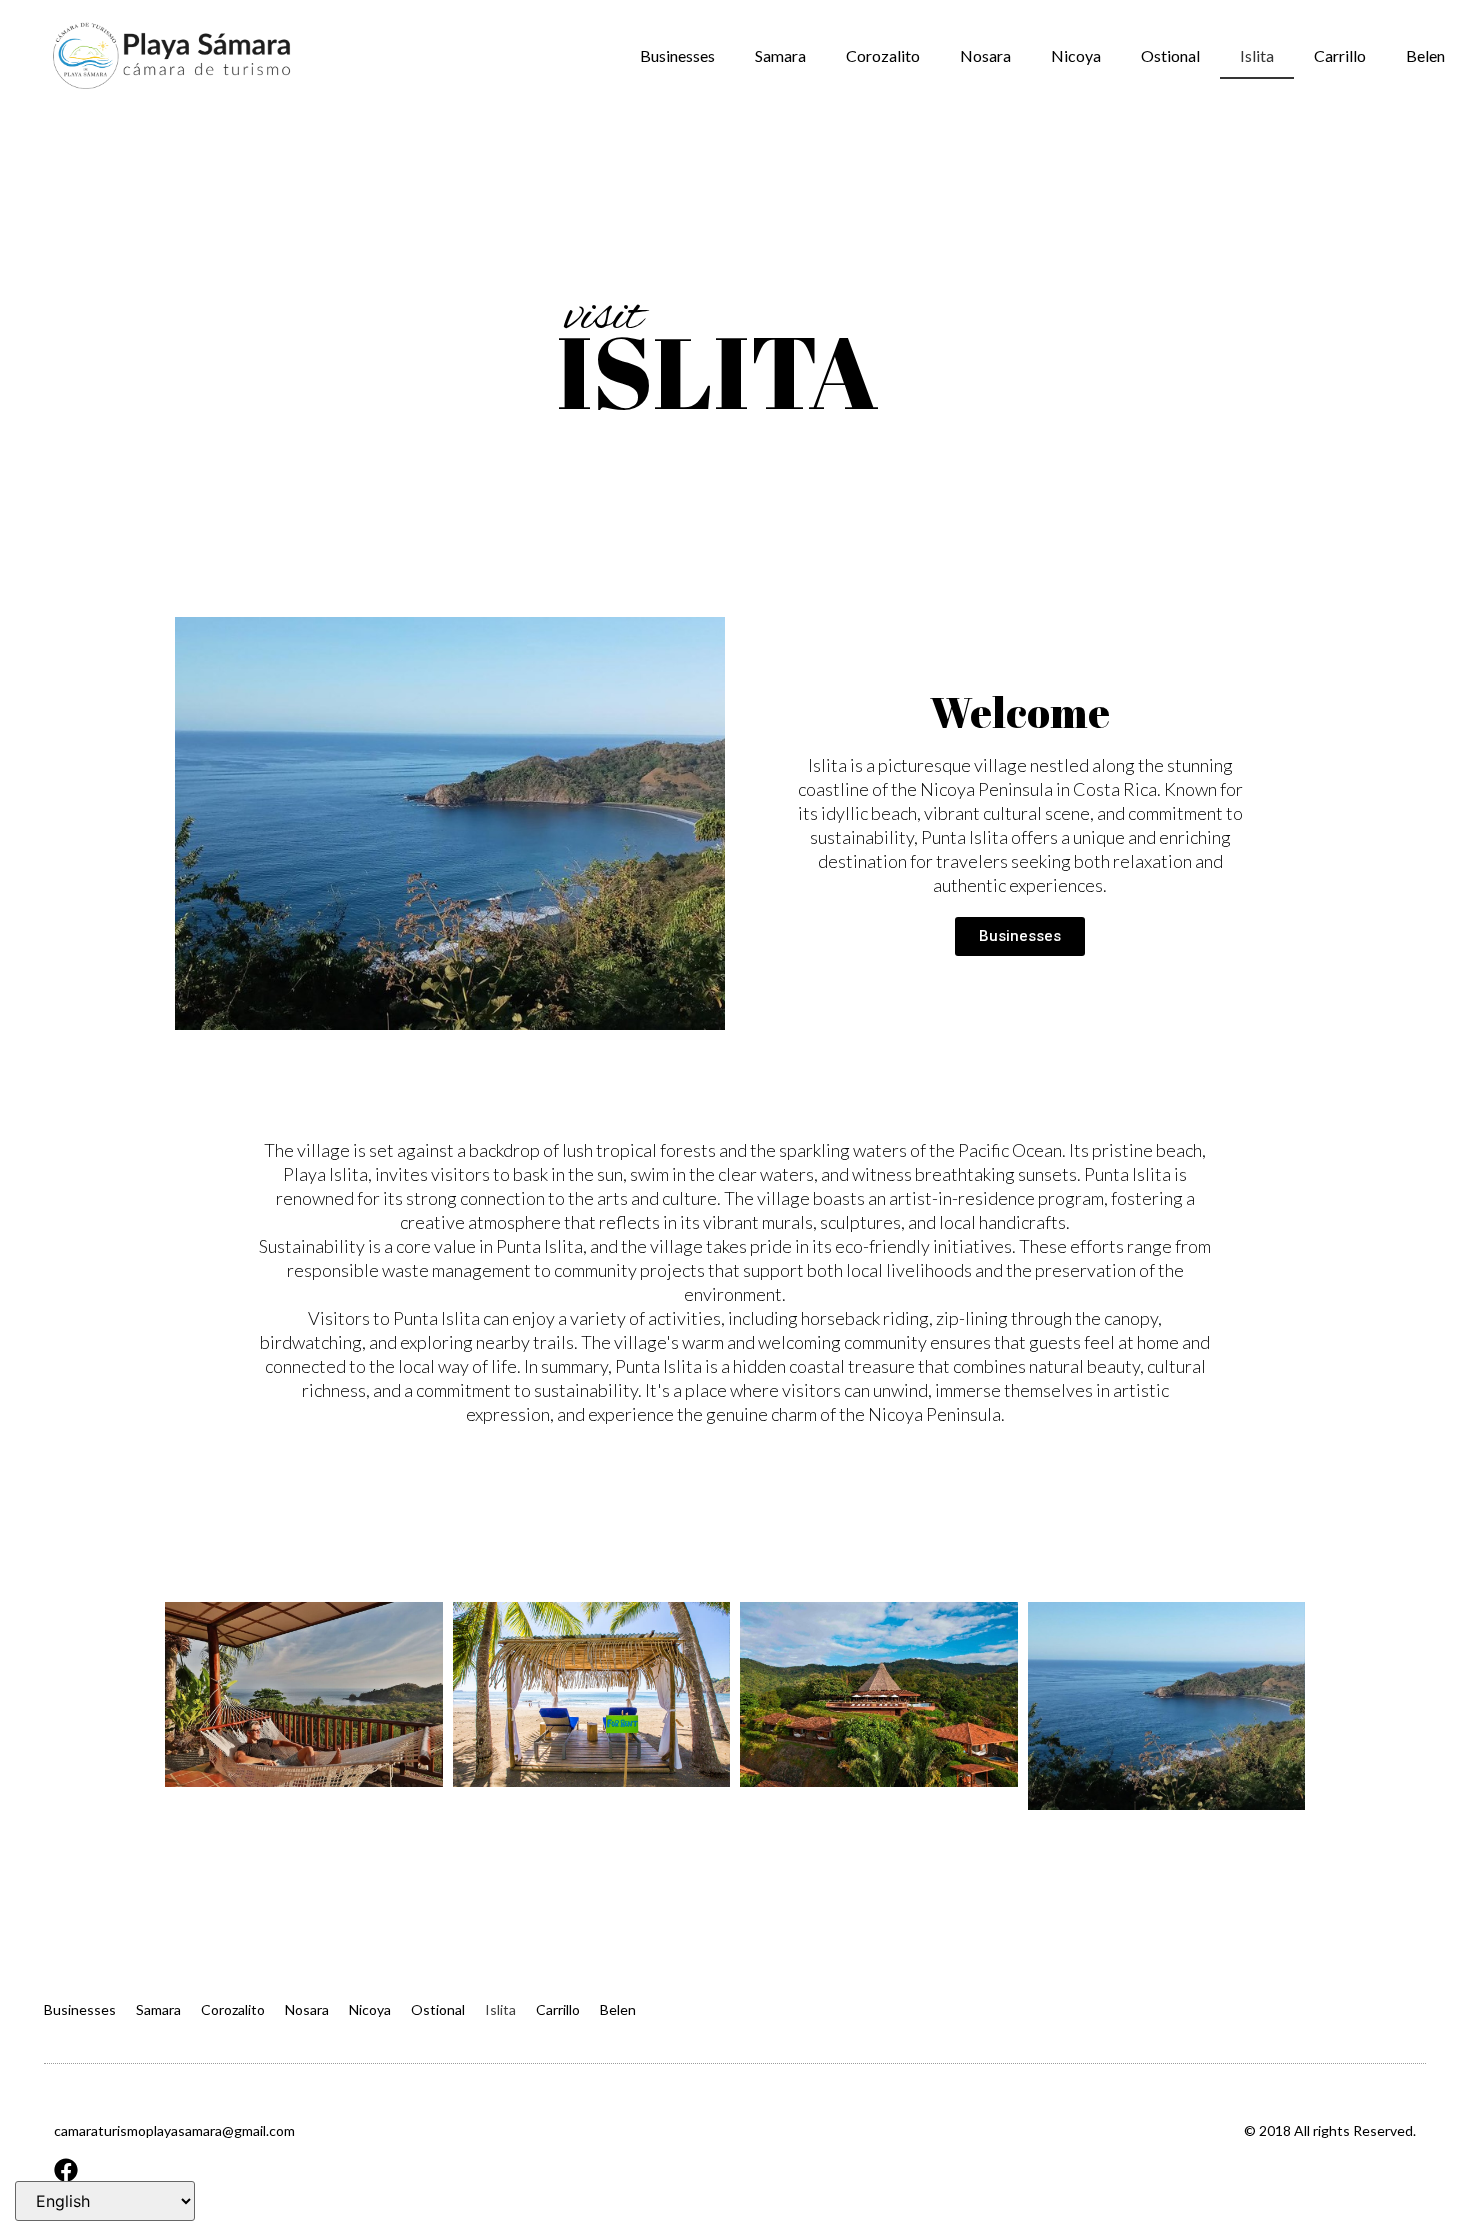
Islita (1257, 55)
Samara (780, 55)
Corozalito (883, 55)
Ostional (1170, 55)
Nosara (985, 55)
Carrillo (1340, 55)
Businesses (677, 55)
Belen (1425, 55)
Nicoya (1076, 55)
